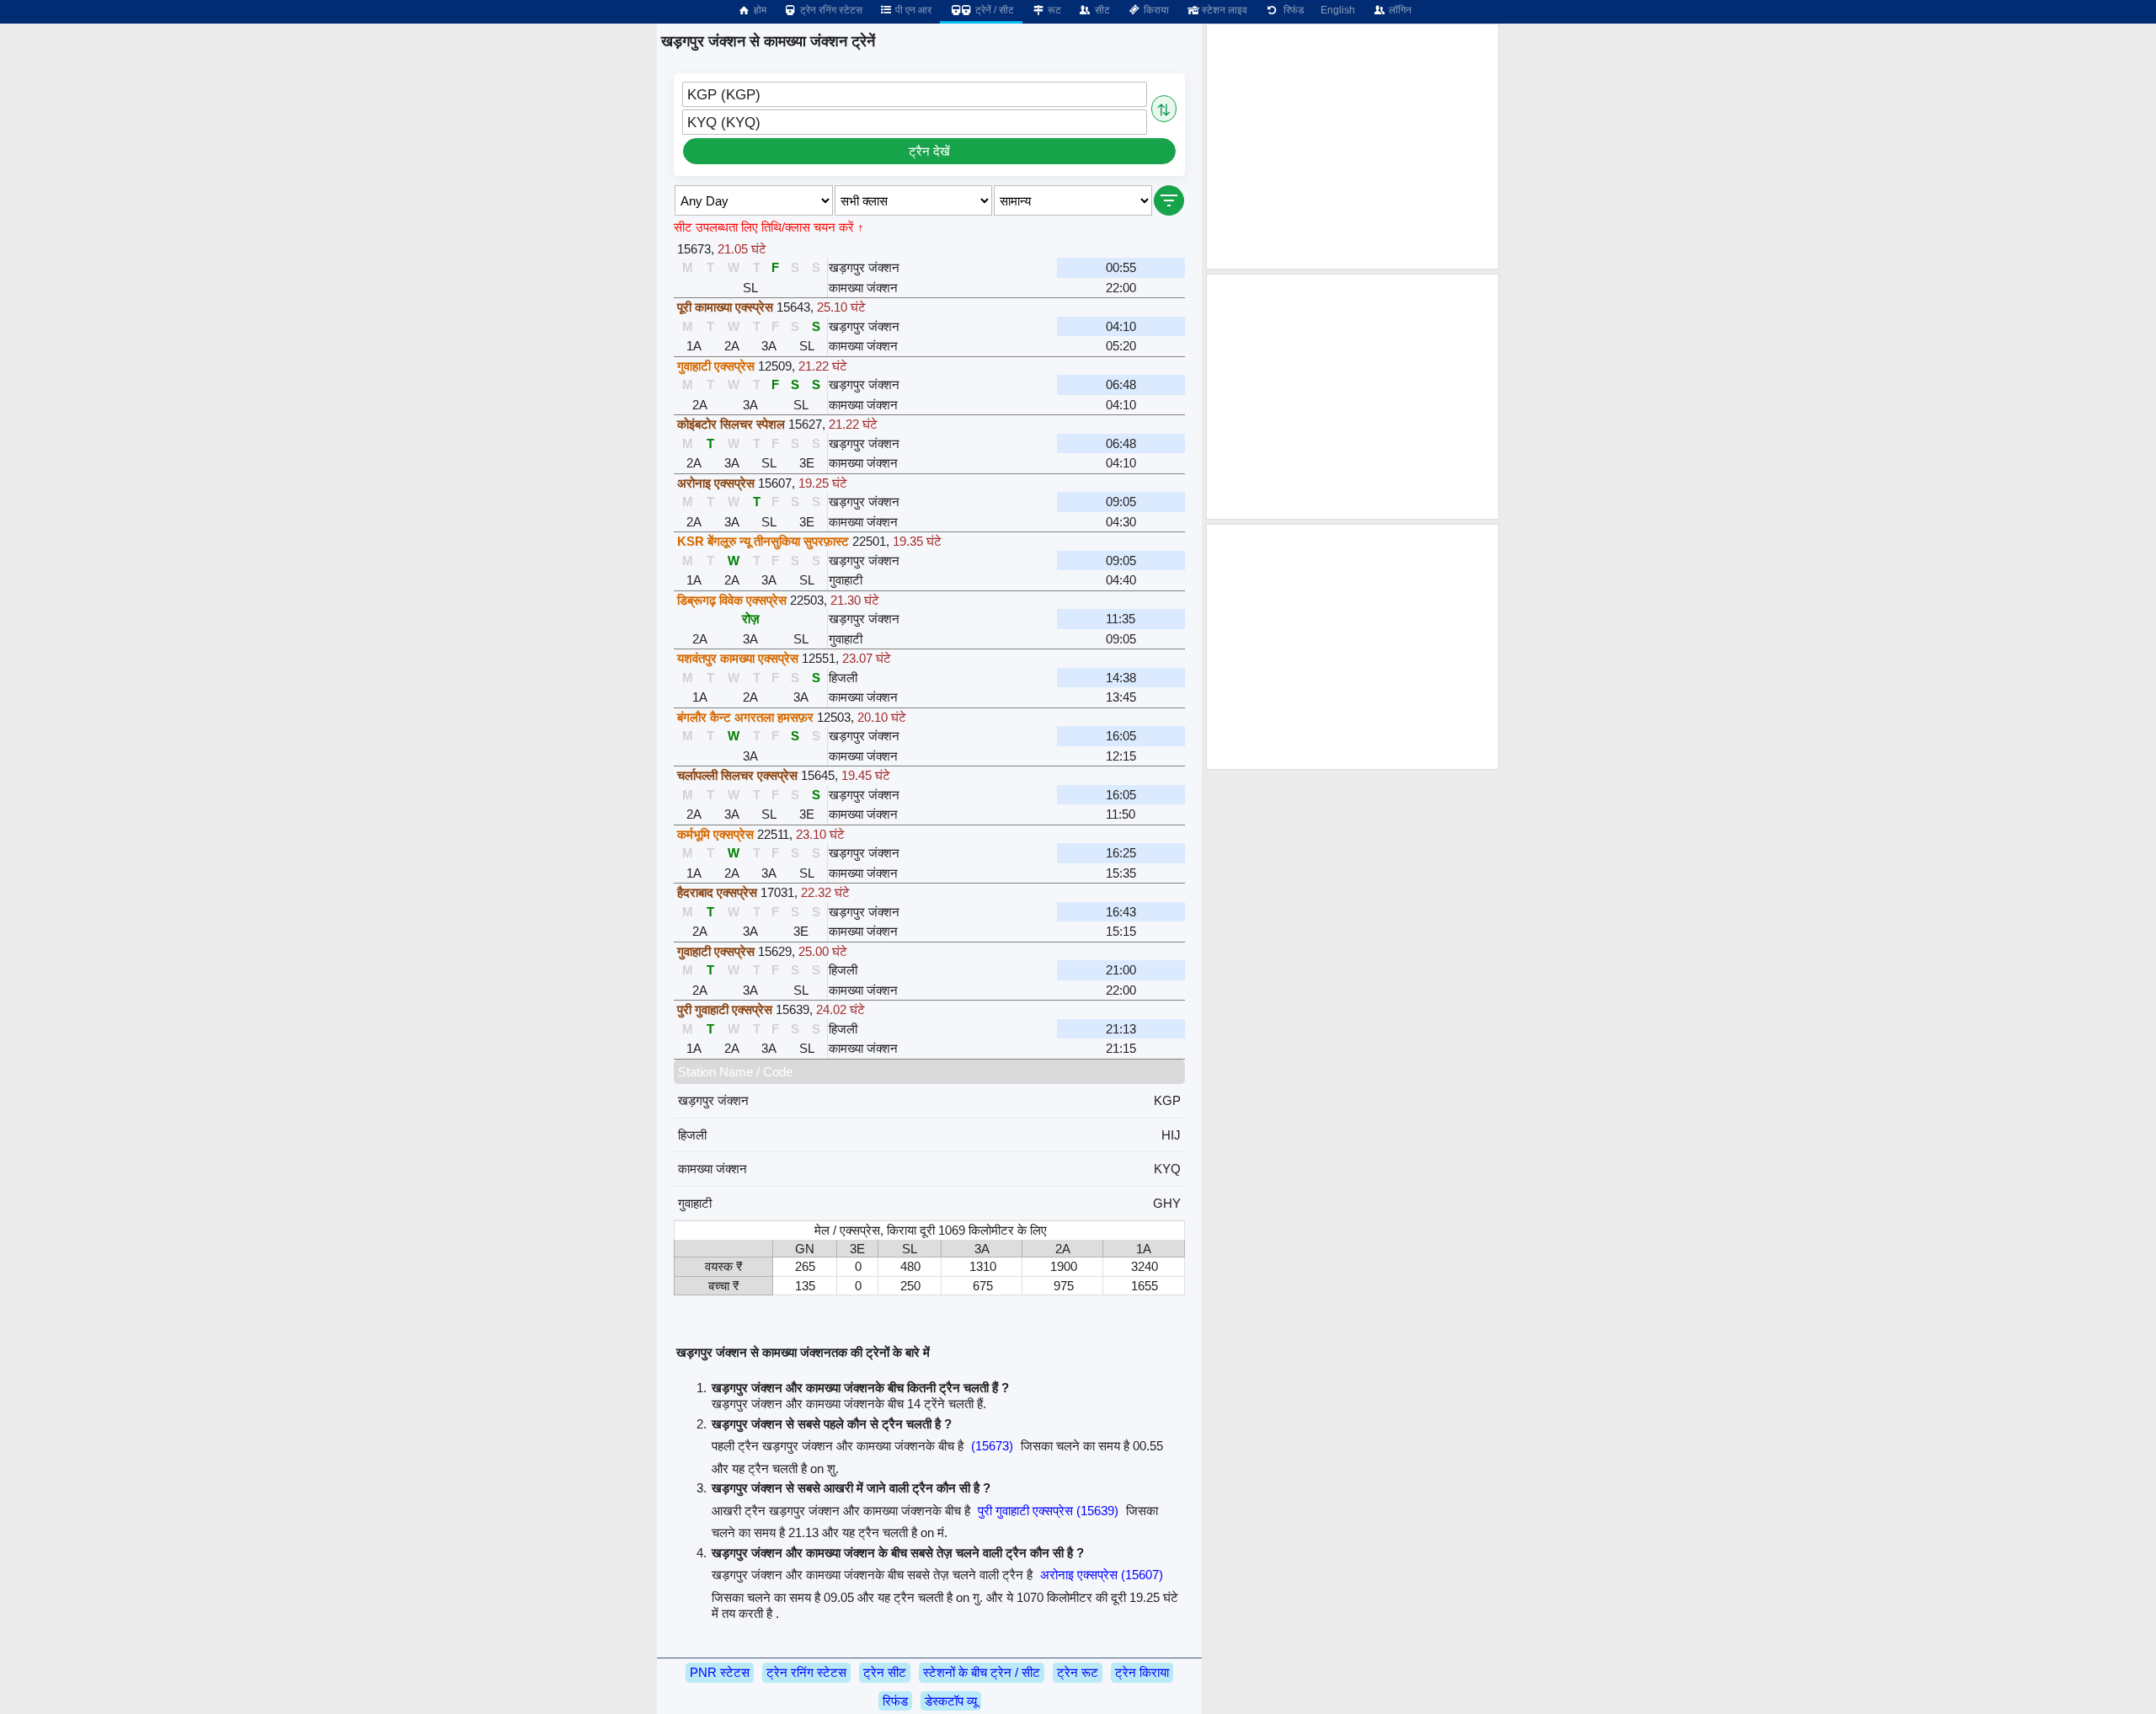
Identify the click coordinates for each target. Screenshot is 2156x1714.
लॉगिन (1399, 10)
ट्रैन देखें (929, 151)
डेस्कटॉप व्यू (951, 1701)
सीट (1101, 10)
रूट (1053, 10)
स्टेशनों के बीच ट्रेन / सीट (982, 1672)
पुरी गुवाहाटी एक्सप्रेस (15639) (1048, 1511)
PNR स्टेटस (720, 1672)
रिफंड (1291, 10)
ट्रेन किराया (1142, 1672)
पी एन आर (912, 10)
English (1338, 10)
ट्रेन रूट (1078, 1672)
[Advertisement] (1353, 147)
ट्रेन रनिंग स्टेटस (830, 10)
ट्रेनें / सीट (993, 10)
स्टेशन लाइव (1223, 10)
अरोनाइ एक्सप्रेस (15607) (1102, 1575)
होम (759, 10)
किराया (1155, 10)
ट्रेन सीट (885, 1672)
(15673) (992, 1446)
